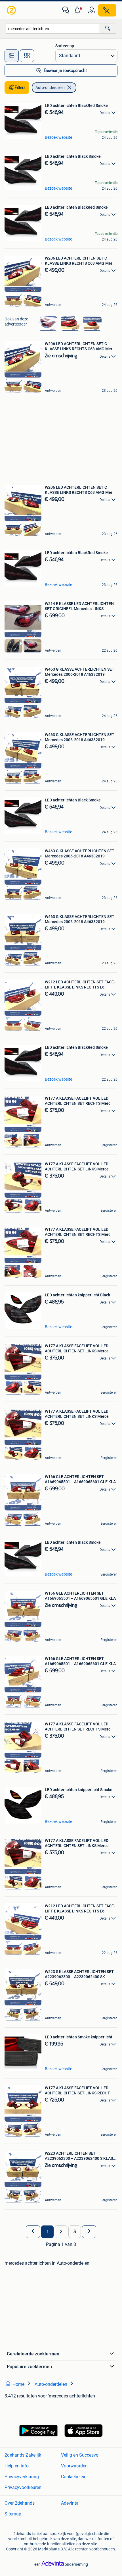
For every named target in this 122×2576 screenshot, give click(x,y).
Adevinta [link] (70, 2503)
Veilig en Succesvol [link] (80, 2455)
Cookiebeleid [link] (74, 2477)
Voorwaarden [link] (74, 2466)
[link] (12, 10)
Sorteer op (65, 46)
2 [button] (61, 2232)
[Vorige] (33, 2232)
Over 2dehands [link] (20, 2503)
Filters (20, 88)
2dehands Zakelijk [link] (23, 2455)
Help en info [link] (17, 2466)
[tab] (12, 56)
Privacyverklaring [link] (22, 2477)
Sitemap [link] (13, 2514)
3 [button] (75, 2232)
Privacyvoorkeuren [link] (23, 2487)
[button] (79, 10)
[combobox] (53, 29)
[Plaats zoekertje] (107, 10)
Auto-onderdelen (50, 88)
